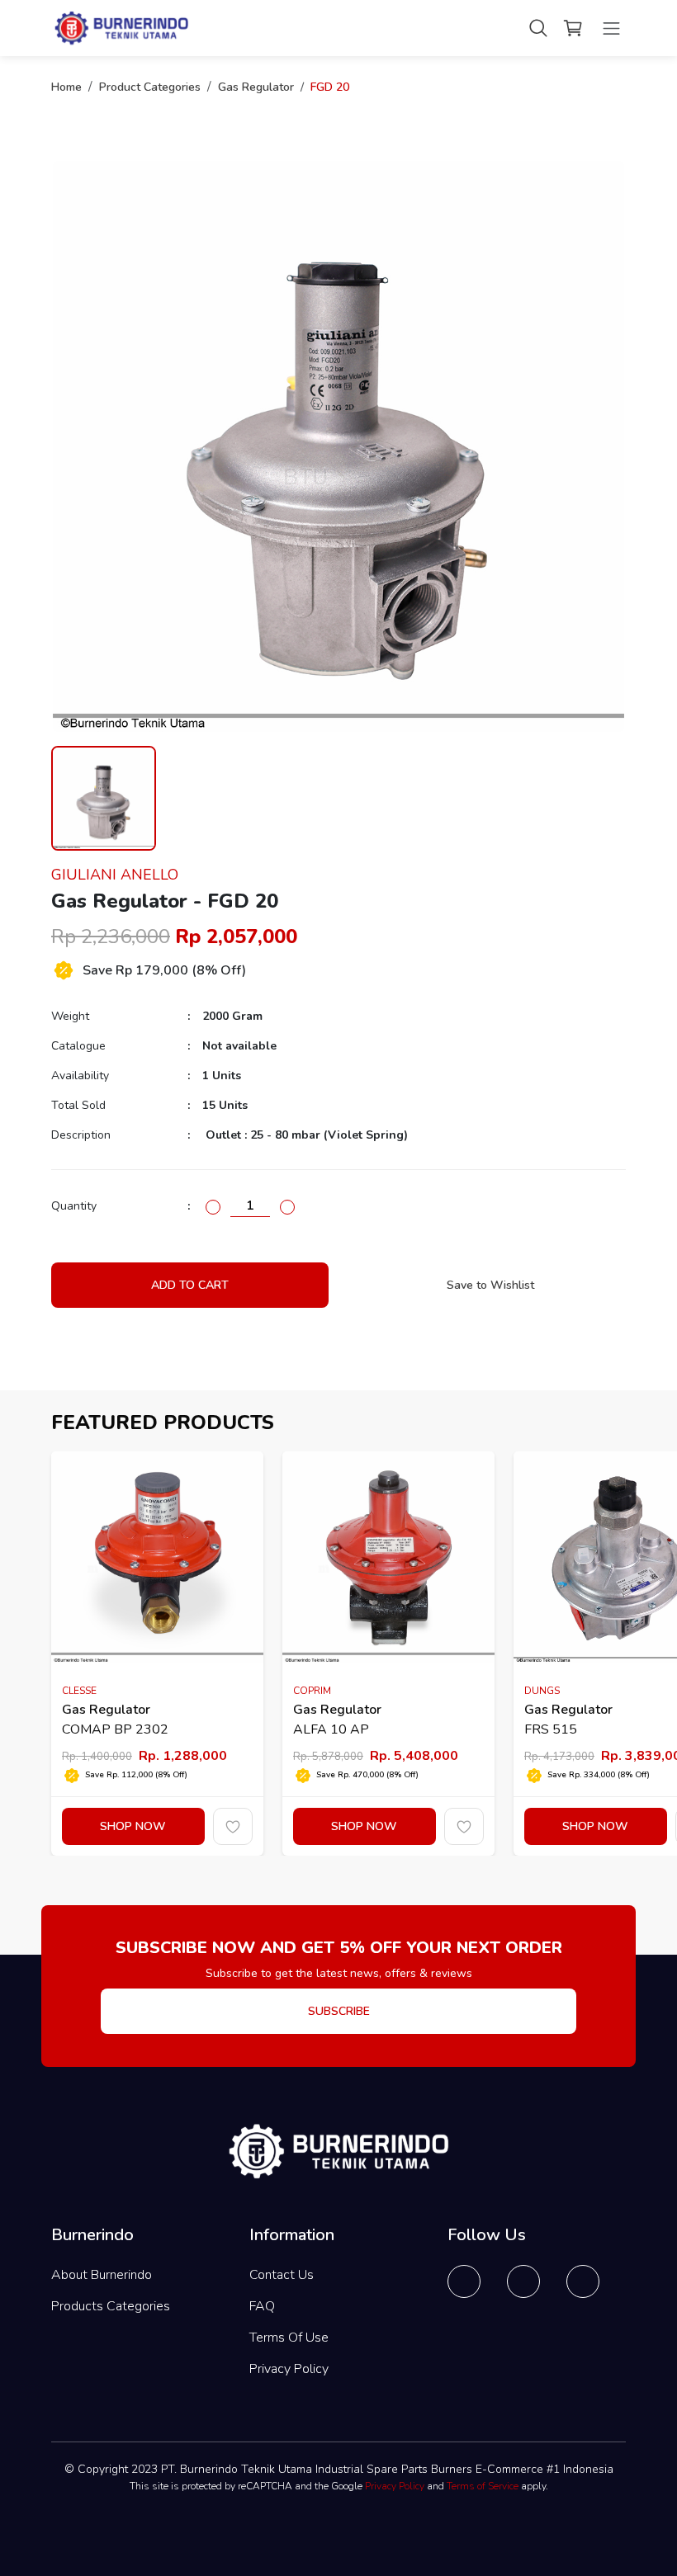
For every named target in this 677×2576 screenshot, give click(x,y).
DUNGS (542, 1691)
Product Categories (150, 87)
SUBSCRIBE (339, 2011)
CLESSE (79, 1691)
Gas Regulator (256, 87)
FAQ (262, 2306)
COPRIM (312, 1691)
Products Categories (111, 2306)
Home (66, 87)
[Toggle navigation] (611, 28)
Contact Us (282, 2275)
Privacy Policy (289, 2369)
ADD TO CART (190, 1285)
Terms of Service (483, 2486)
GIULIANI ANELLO (115, 875)
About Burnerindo (102, 2275)
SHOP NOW (133, 1826)
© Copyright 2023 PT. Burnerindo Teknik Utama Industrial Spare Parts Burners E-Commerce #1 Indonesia (339, 2469)
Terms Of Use (289, 2338)
